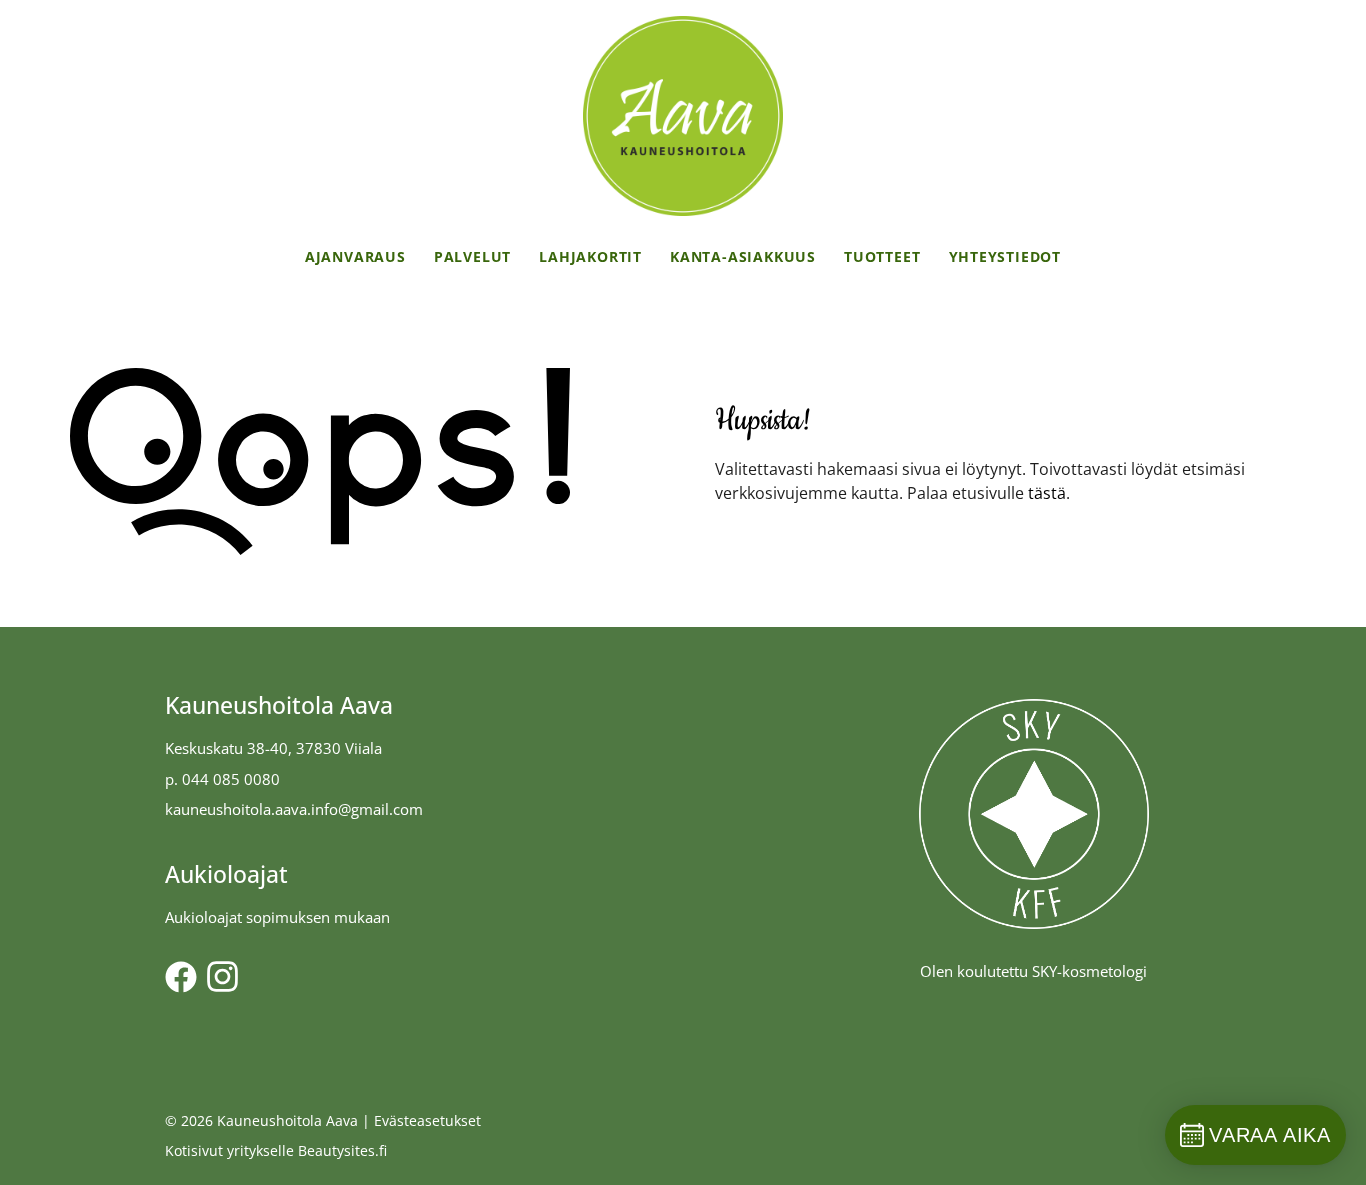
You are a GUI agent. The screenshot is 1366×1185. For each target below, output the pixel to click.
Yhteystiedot (1005, 256)
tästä (1047, 493)
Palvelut (472, 256)
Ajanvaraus (355, 256)
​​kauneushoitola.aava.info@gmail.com (294, 809)
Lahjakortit (590, 256)
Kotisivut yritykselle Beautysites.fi (276, 1150)
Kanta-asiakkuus (743, 256)
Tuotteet (882, 256)
